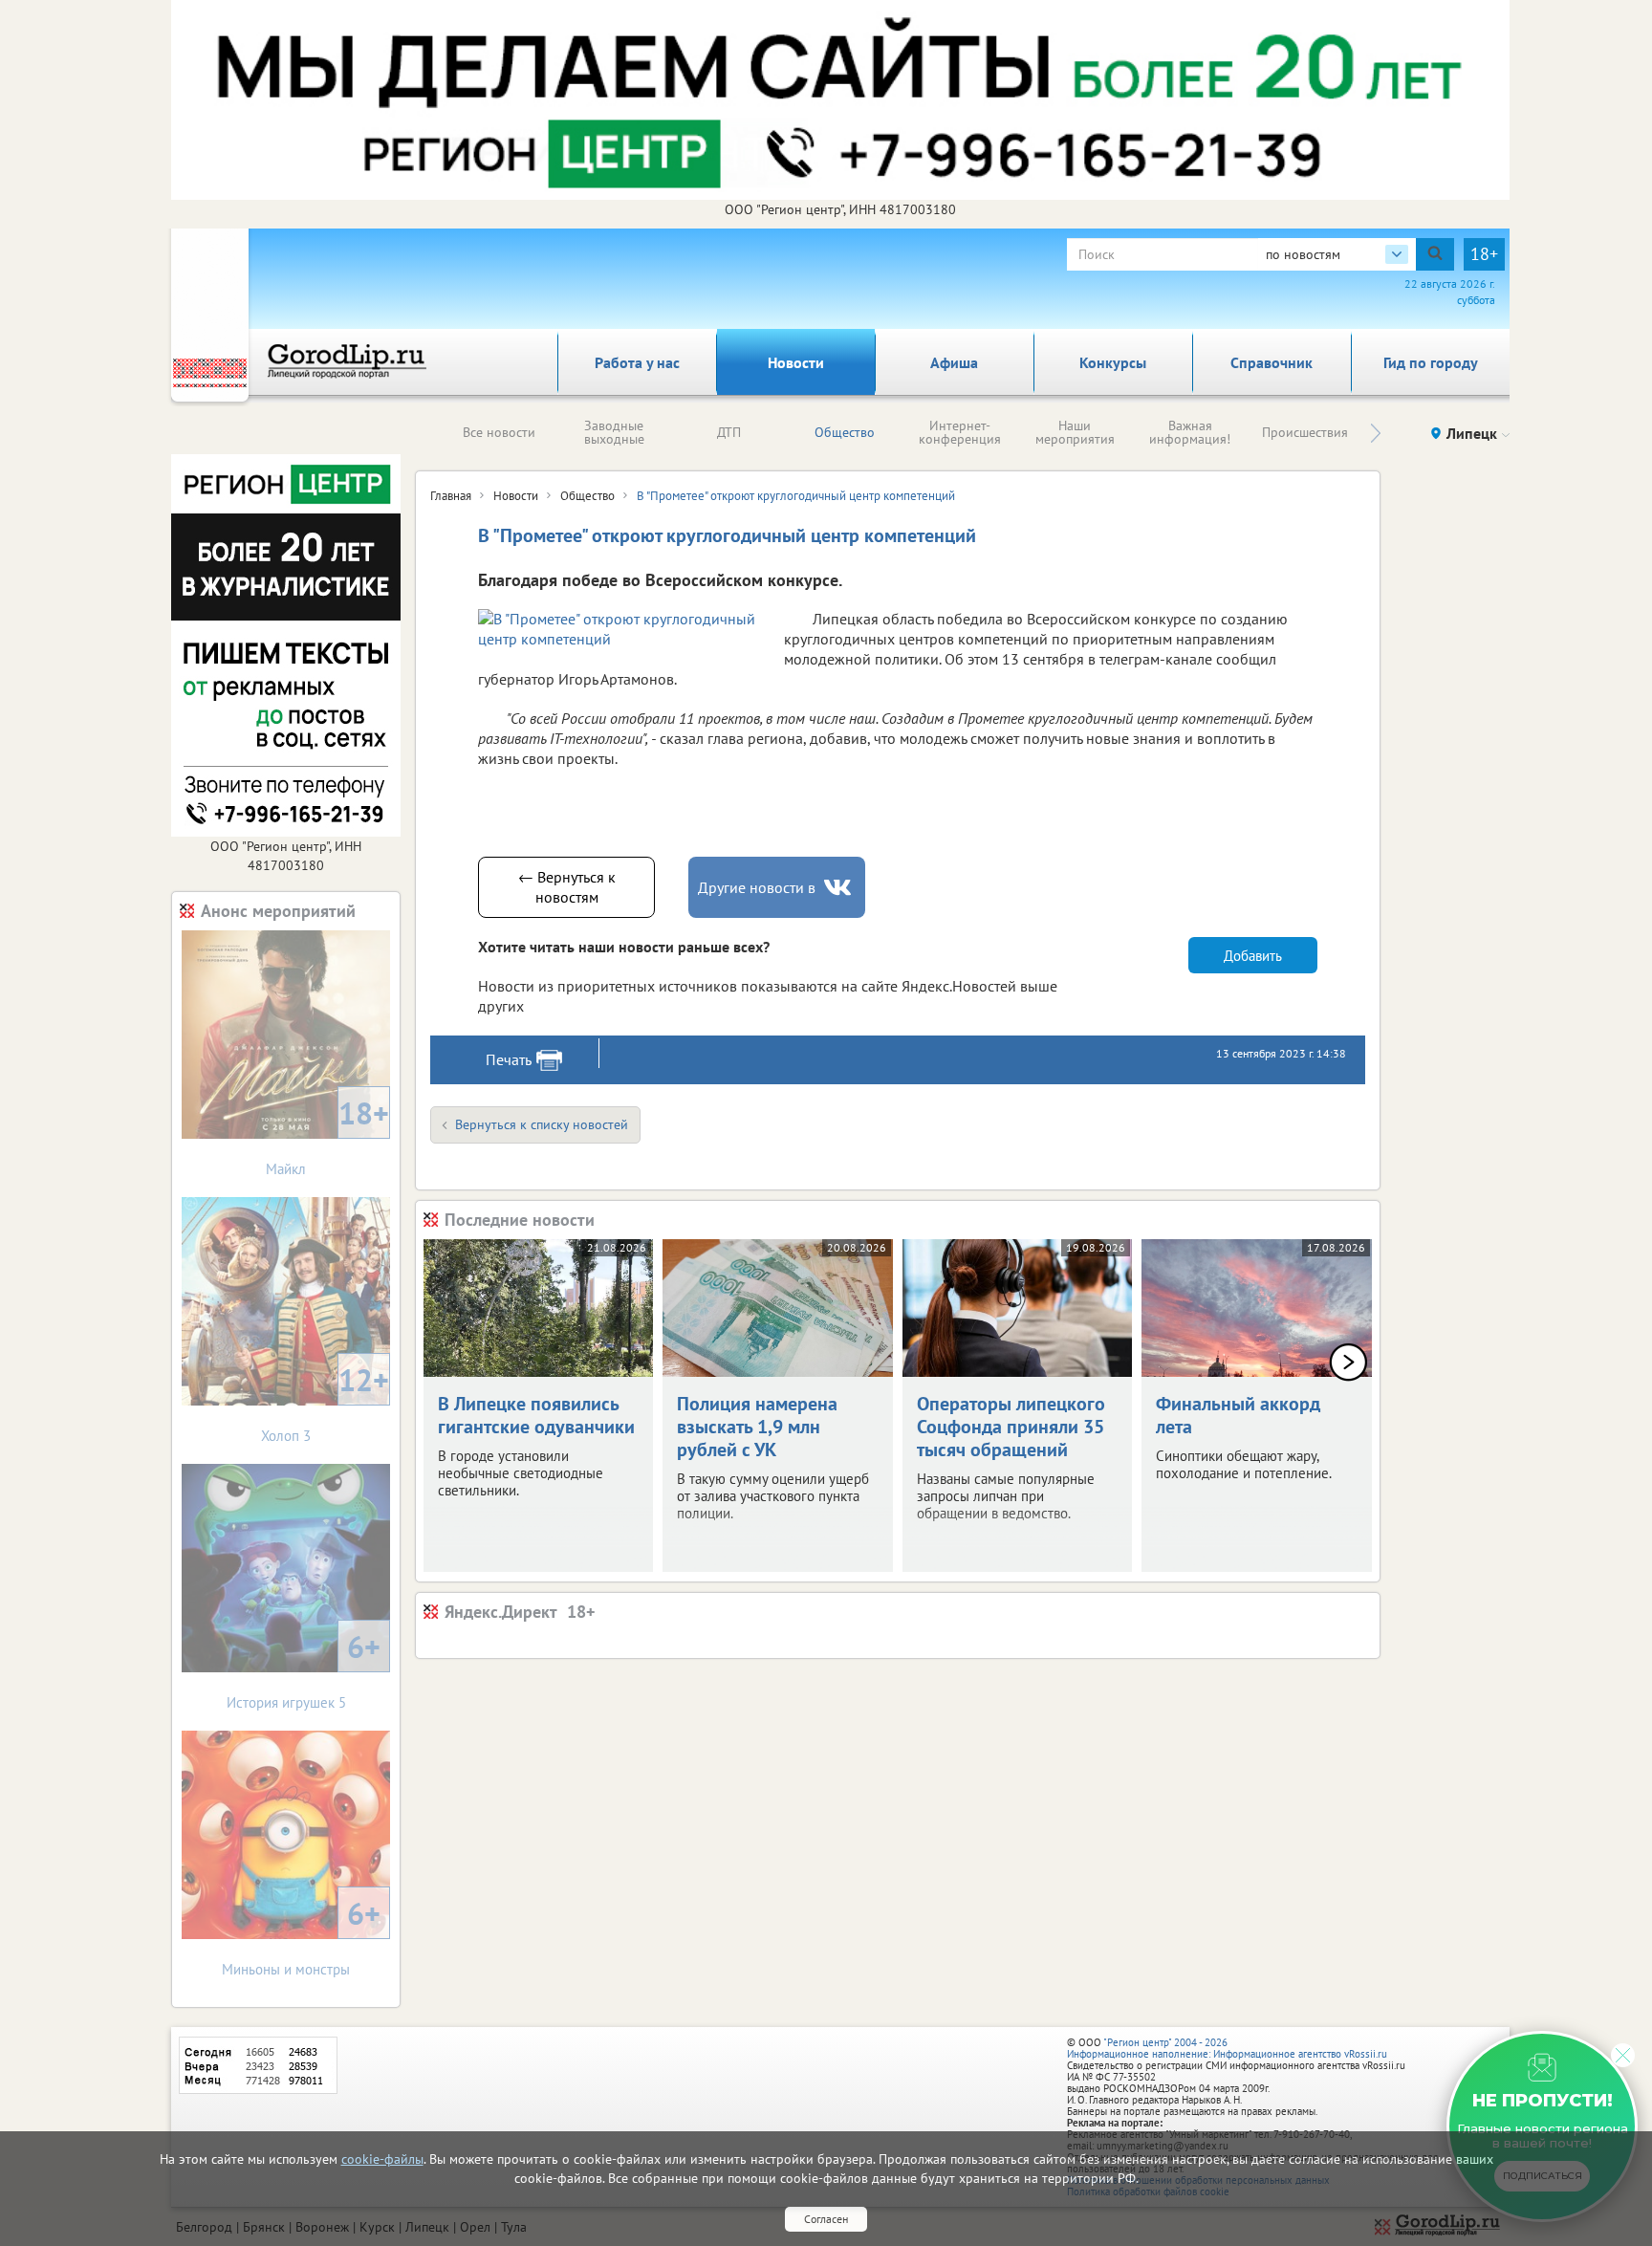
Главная (451, 496)
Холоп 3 (325, 1402)
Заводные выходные (614, 432)
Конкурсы (1113, 362)
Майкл (327, 1135)
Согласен (826, 2219)
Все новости (499, 432)
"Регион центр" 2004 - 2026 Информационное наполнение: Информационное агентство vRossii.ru (1227, 2048)
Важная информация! (1190, 432)
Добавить (1253, 956)
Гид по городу (1431, 362)
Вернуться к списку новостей (542, 1124)
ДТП (729, 432)
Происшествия (1305, 432)
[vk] (839, 888)
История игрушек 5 (304, 1669)
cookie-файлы (382, 2159)
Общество (845, 432)
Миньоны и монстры (301, 1936)
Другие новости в (757, 887)
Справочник (1272, 362)
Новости (796, 362)
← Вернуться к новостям (567, 887)
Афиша (954, 362)
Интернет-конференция (960, 432)
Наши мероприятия (1075, 432)
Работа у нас (637, 362)
